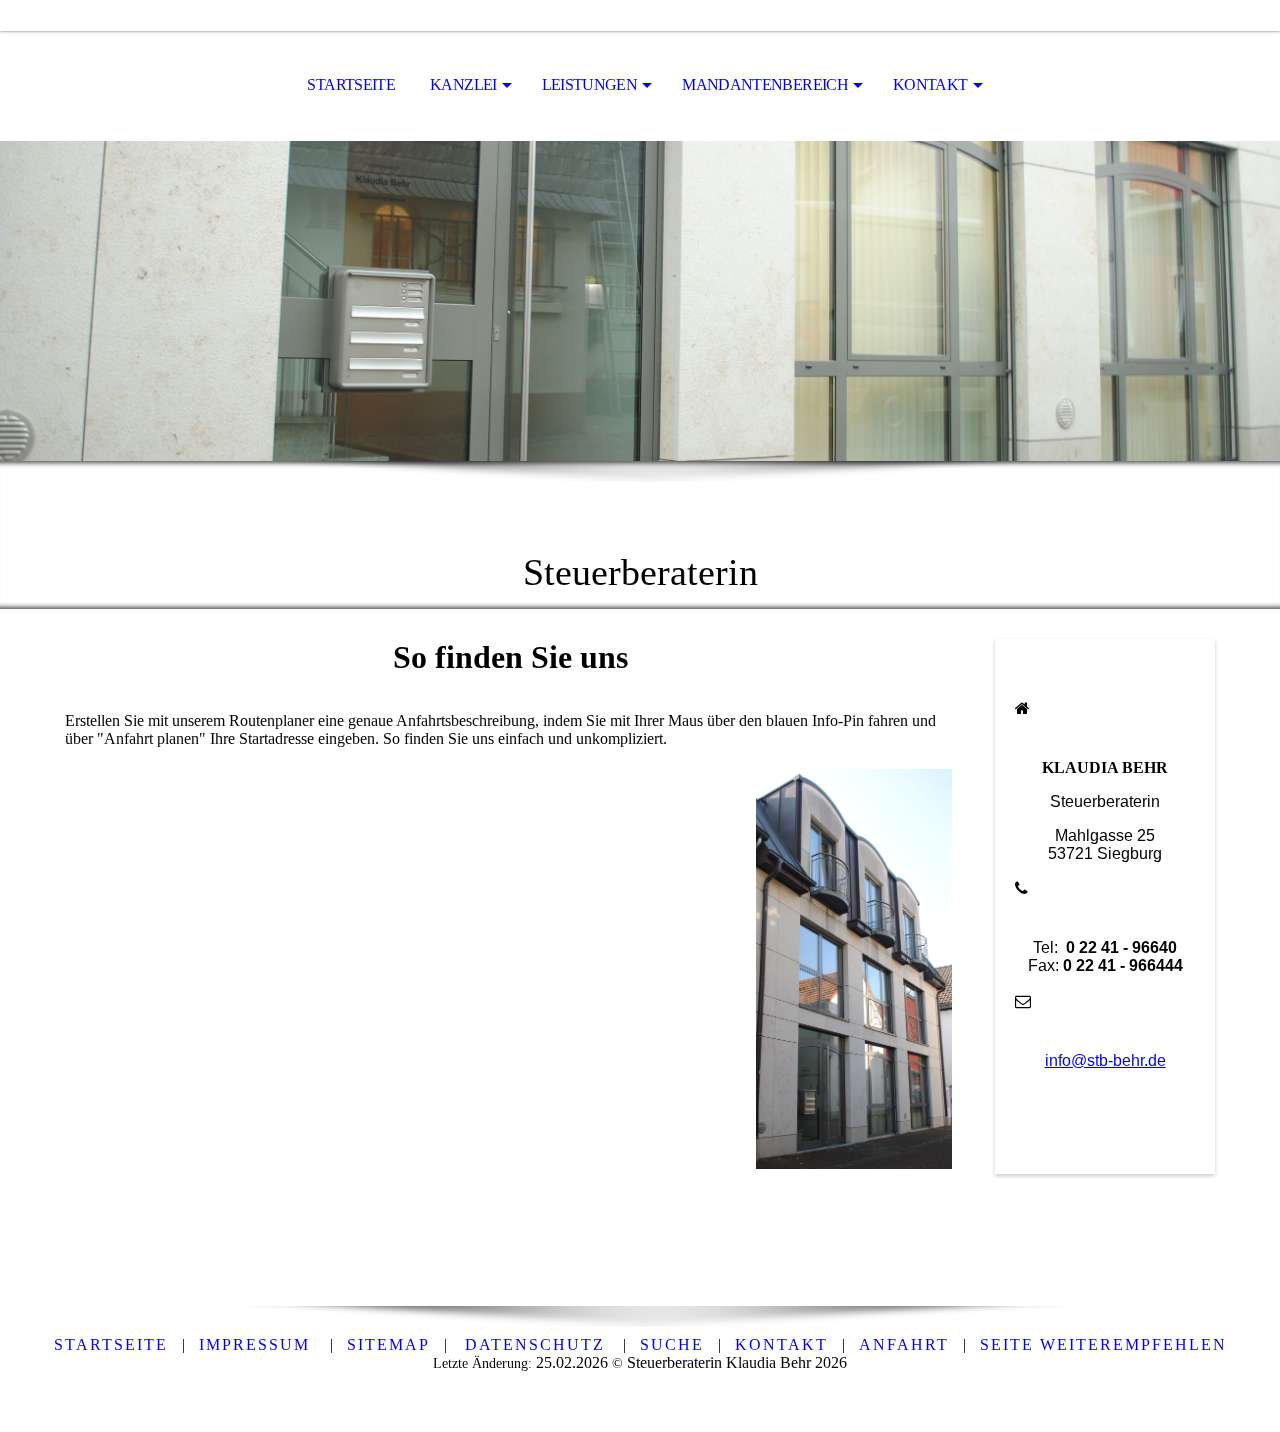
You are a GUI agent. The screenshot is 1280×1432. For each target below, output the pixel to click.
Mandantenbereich (765, 84)
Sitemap (388, 1344)
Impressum (257, 1344)
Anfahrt (904, 1344)
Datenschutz (535, 1344)
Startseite (351, 84)
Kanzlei (463, 84)
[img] (640, 301)
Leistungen (590, 84)
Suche (672, 1344)
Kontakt (930, 84)
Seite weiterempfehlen (1103, 1344)
